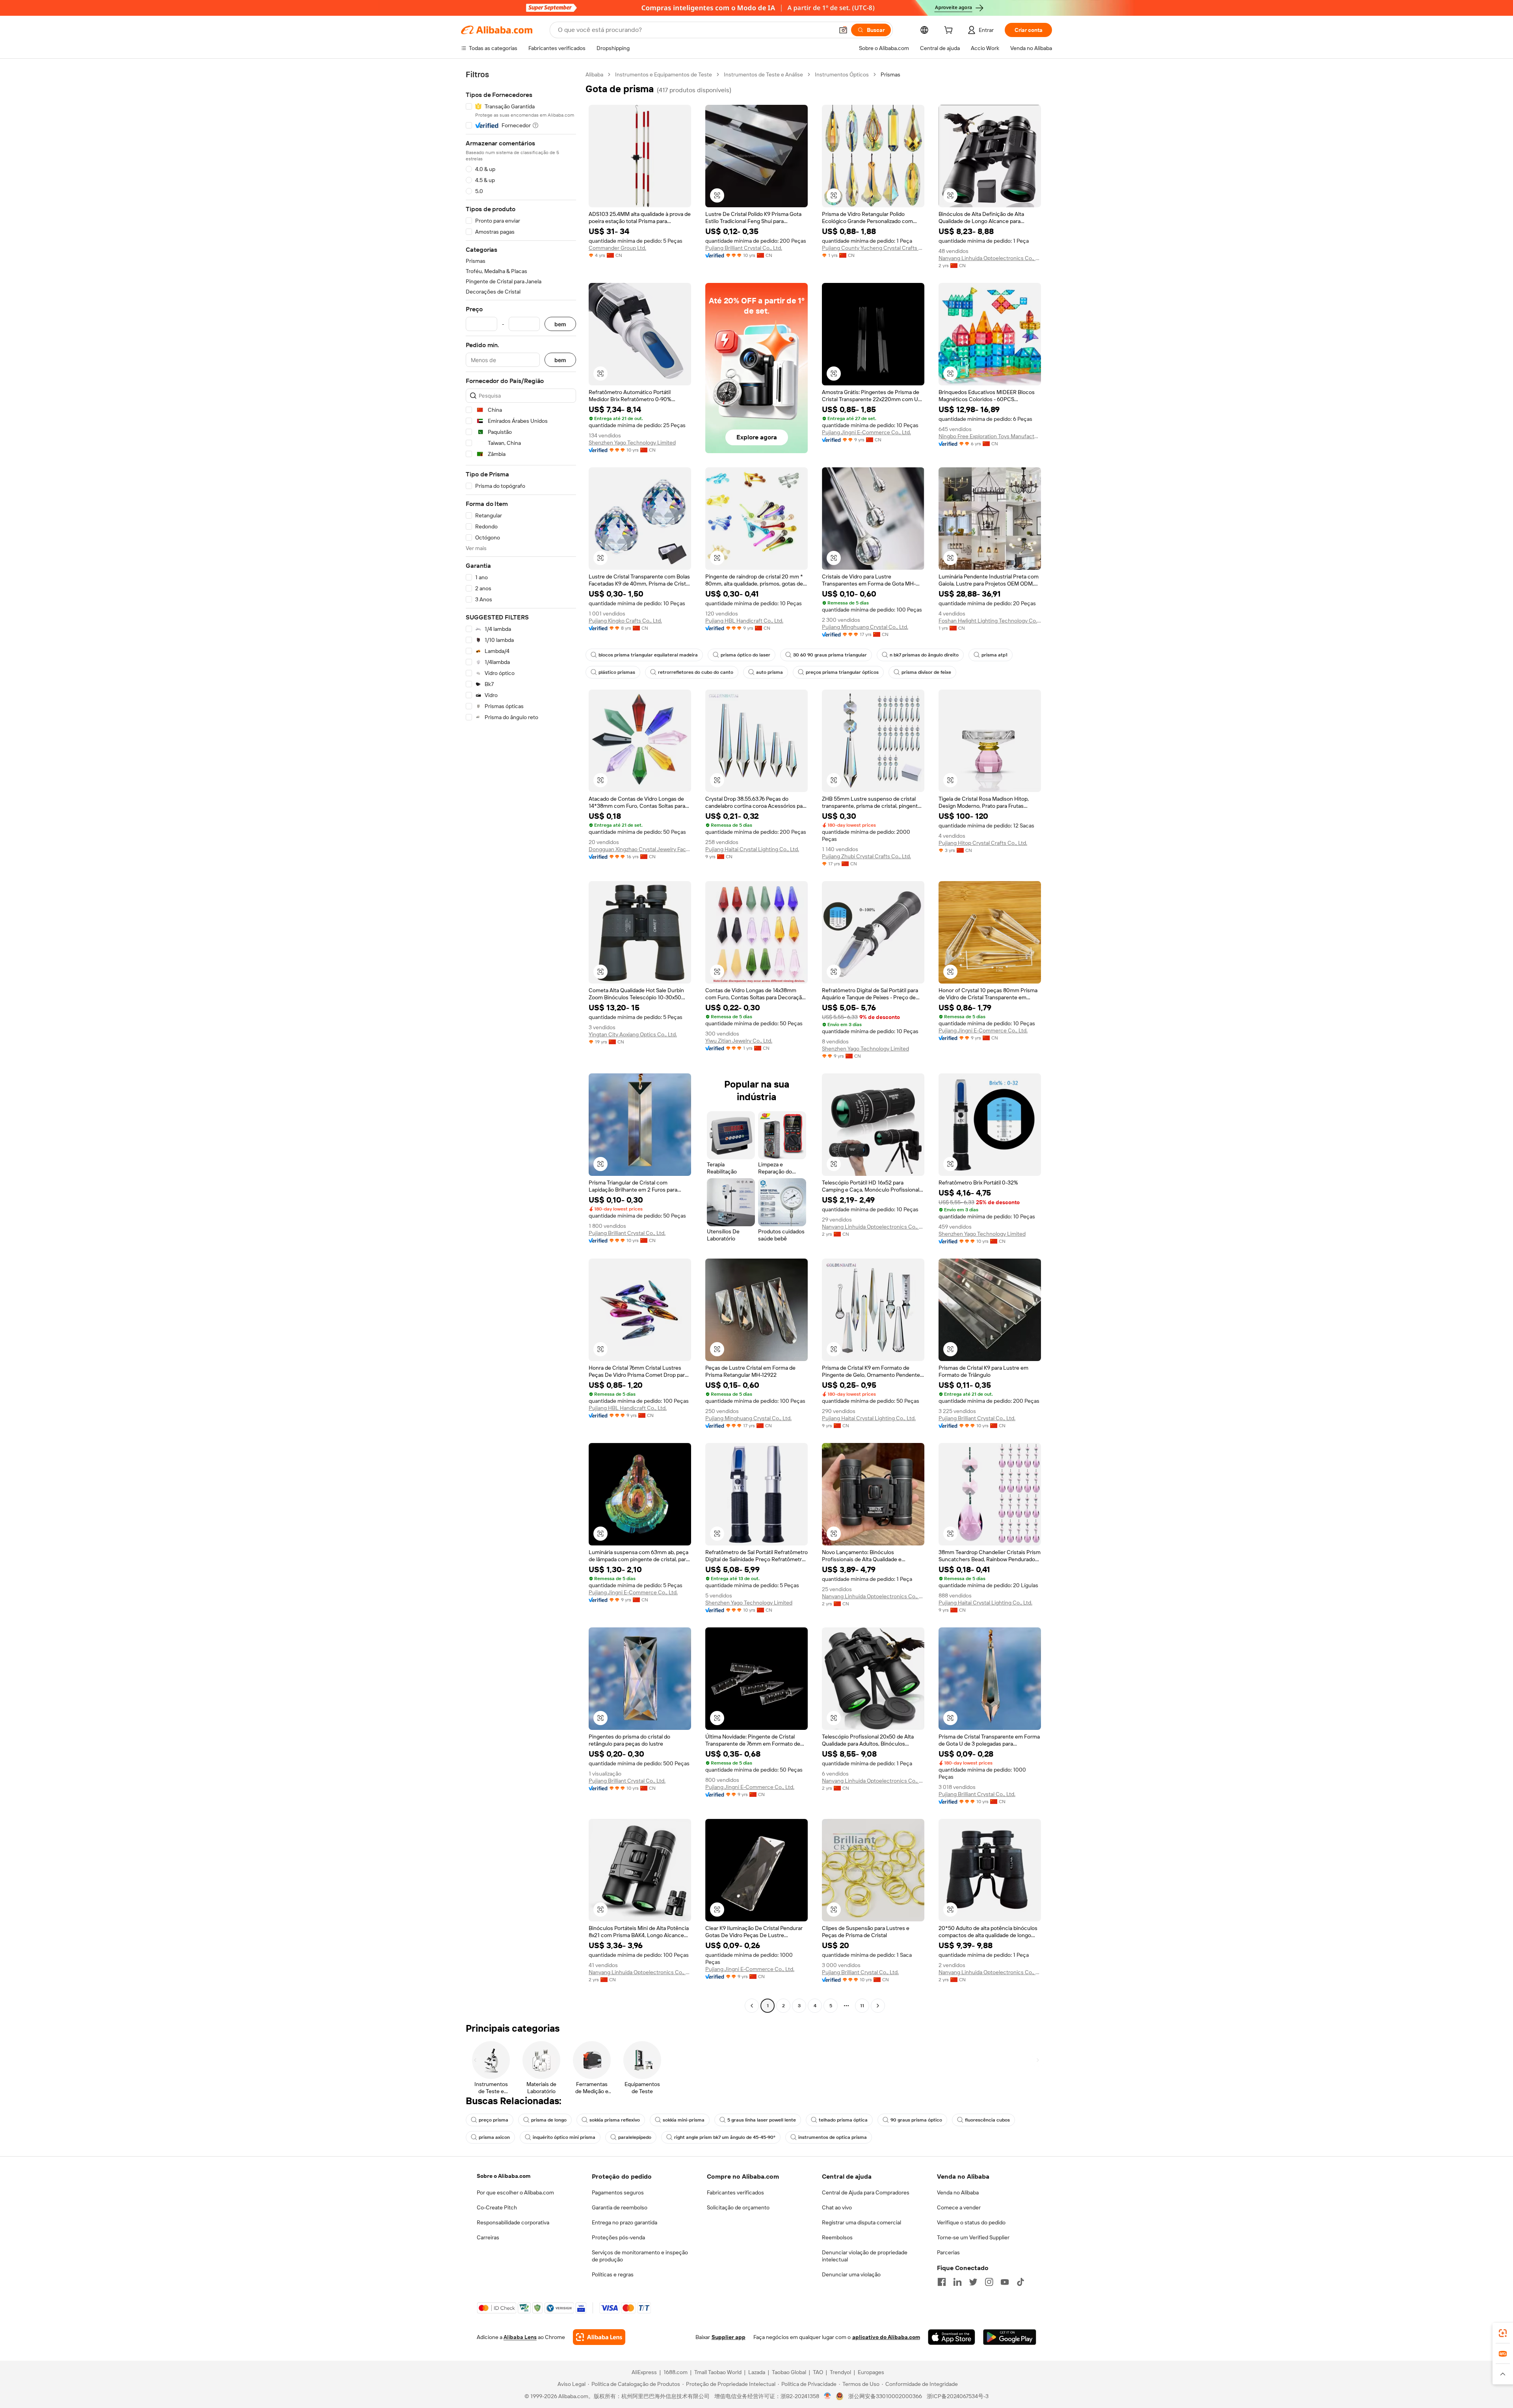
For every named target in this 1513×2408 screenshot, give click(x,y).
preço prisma (493, 2120)
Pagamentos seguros (618, 2192)
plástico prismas (617, 672)
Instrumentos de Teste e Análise (763, 74)
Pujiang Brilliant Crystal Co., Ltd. (744, 248)
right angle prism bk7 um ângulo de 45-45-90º (725, 2137)
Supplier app (729, 2337)
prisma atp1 (994, 655)
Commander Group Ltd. (617, 248)
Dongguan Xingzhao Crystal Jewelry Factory (640, 849)
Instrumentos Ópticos (842, 74)
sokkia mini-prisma (684, 2120)
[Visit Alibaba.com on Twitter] (973, 2282)
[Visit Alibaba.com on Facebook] (942, 2282)
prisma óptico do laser (745, 655)
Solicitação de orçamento (738, 2207)
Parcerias (948, 2252)
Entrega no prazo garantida (625, 2222)
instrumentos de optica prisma (833, 2137)
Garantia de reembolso (620, 2207)
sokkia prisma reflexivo (615, 2120)
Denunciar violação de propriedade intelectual (865, 2256)
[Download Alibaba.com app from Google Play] (1010, 2337)
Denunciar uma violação (851, 2274)
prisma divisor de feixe (926, 672)
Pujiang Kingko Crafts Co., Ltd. (625, 621)
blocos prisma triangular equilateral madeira (648, 655)
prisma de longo (549, 2120)
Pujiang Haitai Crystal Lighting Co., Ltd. (752, 849)
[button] (843, 30)
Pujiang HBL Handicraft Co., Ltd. (744, 621)
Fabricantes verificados (735, 2192)
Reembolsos (837, 2237)
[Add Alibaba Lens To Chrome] (599, 2337)
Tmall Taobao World (718, 2372)
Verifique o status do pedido (971, 2222)
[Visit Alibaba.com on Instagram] (989, 2282)
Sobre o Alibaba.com (504, 2176)
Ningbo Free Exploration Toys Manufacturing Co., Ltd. (990, 436)
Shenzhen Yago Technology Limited (632, 443)
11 (862, 2006)
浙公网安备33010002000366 (885, 2396)
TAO (818, 2372)
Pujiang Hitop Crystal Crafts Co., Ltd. (983, 843)
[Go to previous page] (752, 2006)
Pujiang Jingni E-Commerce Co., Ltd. (866, 432)
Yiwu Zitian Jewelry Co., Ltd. (739, 1041)
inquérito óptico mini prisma (564, 2137)
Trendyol (840, 2372)
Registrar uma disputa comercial (862, 2222)
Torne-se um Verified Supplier (973, 2237)
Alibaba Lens (520, 2337)
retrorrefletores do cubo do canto (696, 672)
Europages (871, 2372)
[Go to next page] (878, 2006)
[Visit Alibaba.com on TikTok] (1020, 2282)
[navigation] (521, 1041)
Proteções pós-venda (618, 2237)
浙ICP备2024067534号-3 (958, 2396)
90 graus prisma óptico (916, 2120)
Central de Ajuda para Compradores (866, 2192)
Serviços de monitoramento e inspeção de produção (640, 2256)
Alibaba (594, 74)
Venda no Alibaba (958, 2192)
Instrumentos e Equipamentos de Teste (664, 74)
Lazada (757, 2372)
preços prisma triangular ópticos (842, 672)
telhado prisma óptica (843, 2120)
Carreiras (488, 2237)
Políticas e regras (613, 2274)
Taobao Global (789, 2372)
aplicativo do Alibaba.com (886, 2337)
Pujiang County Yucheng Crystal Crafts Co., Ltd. (873, 248)
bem (560, 324)
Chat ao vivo (837, 2207)
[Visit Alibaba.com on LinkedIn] (957, 2282)
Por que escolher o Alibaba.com (515, 2192)
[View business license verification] (828, 2396)
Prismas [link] (890, 74)
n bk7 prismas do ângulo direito (924, 655)
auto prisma (770, 672)
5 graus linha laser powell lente (762, 2120)
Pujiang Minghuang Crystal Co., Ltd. (865, 627)
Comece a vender (959, 2207)
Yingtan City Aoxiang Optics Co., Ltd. (633, 1034)
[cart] (950, 31)
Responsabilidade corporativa (513, 2222)
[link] (1503, 2333)
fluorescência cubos (987, 2120)
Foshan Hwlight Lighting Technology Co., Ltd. (990, 621)
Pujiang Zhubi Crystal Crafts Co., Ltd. (866, 856)
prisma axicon (494, 2137)
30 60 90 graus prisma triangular (830, 655)
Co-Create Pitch (497, 2207)
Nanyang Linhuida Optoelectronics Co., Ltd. (990, 258)
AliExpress (644, 2372)
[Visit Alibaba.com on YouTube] (1005, 2282)
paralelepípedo (635, 2137)
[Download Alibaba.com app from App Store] (952, 2337)
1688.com (676, 2372)
